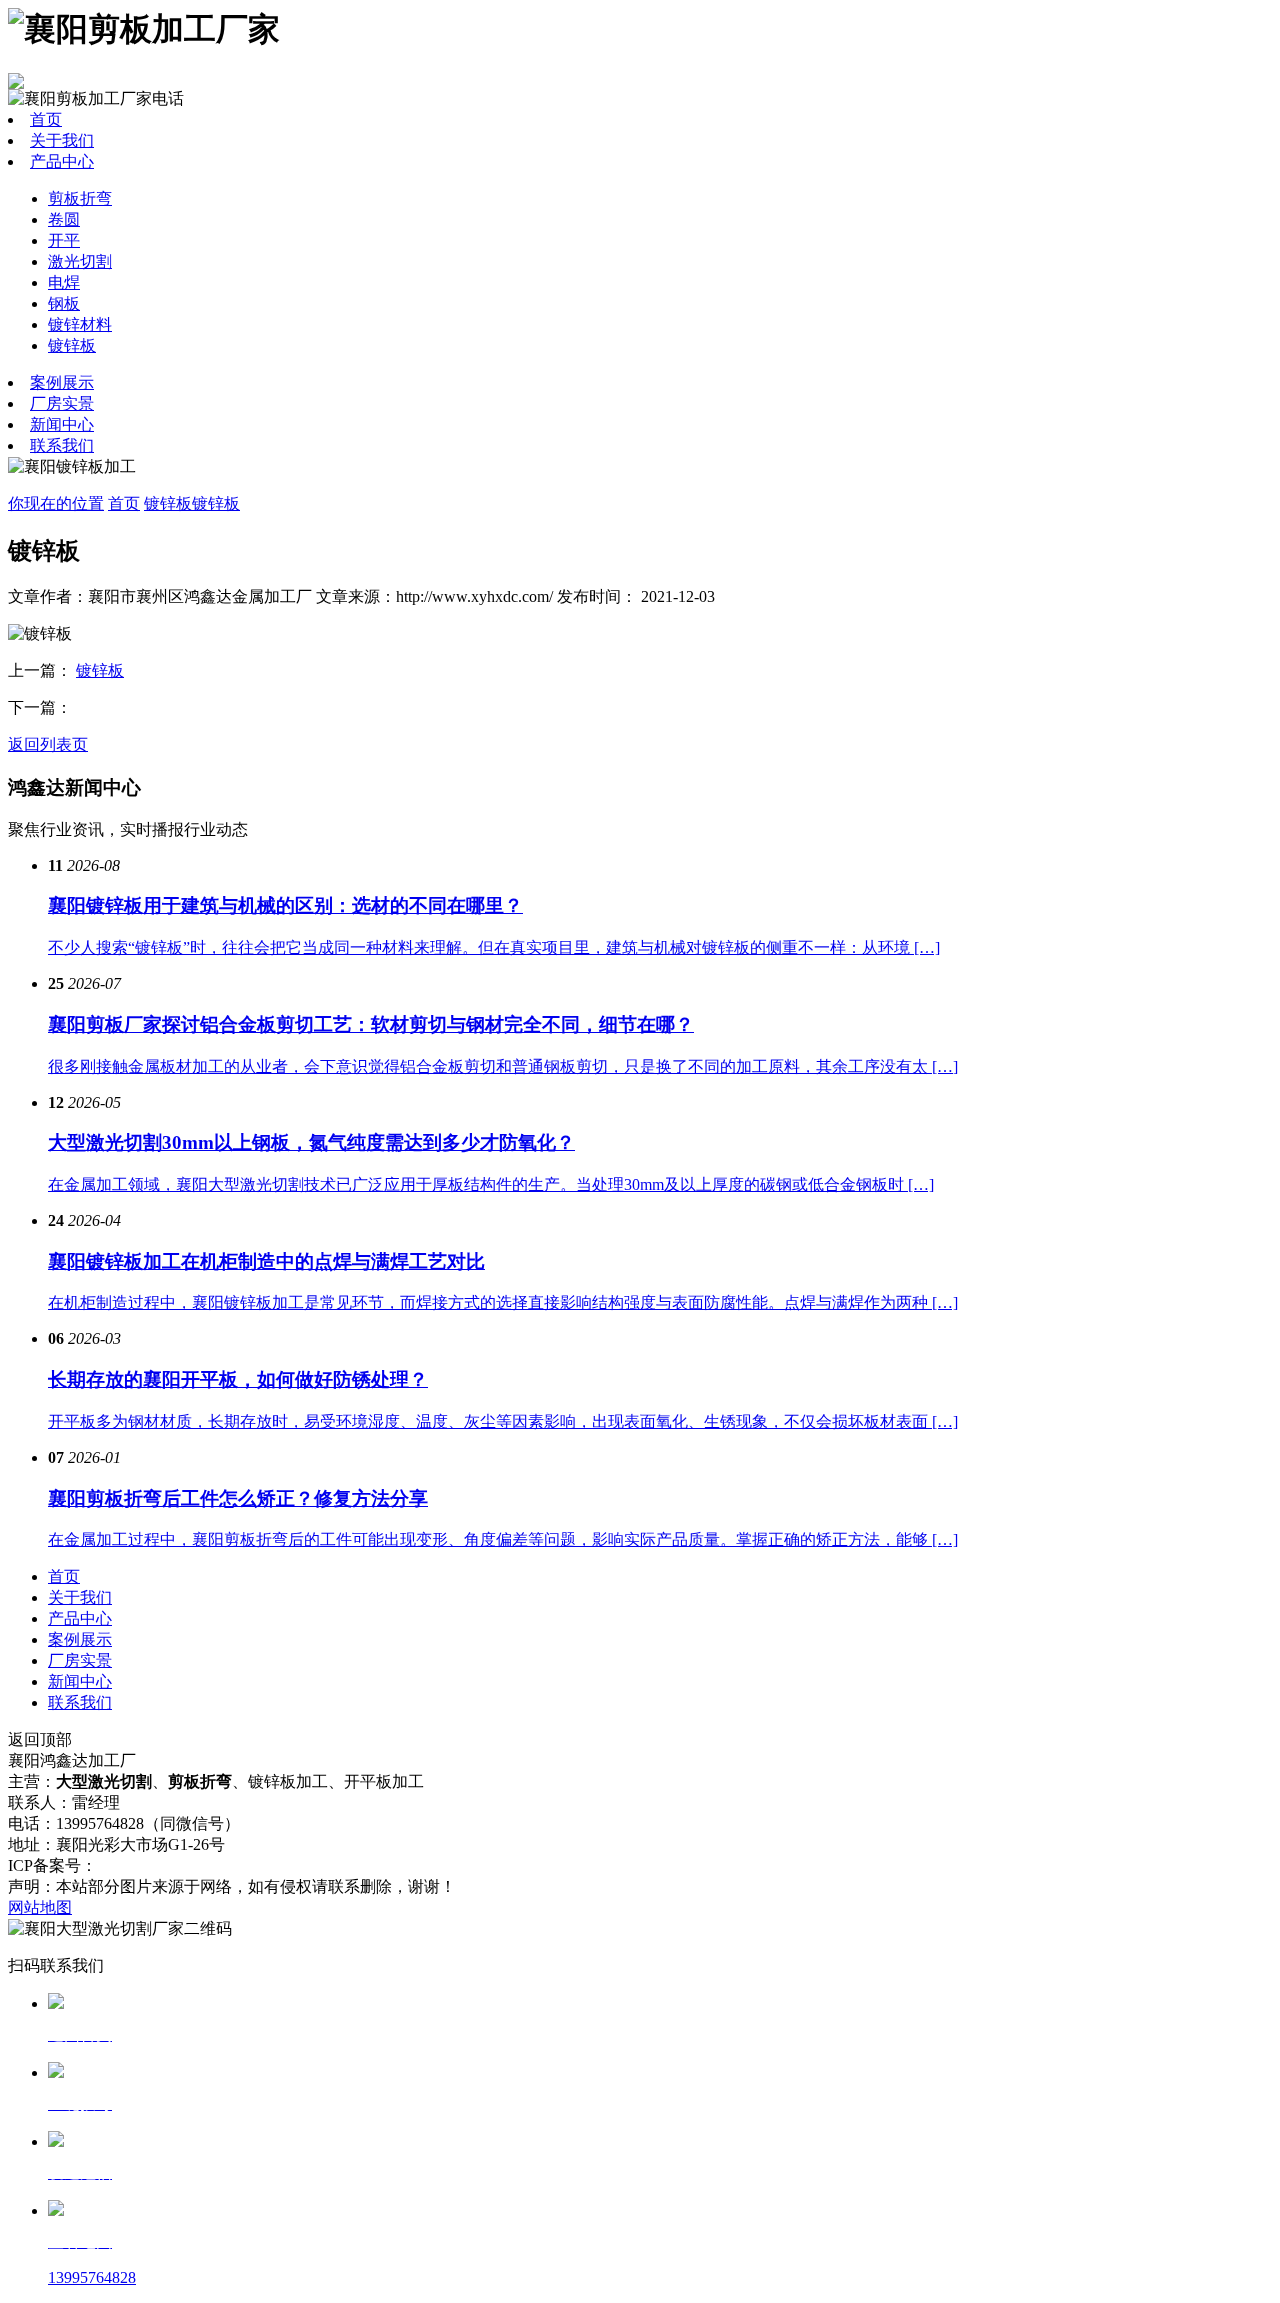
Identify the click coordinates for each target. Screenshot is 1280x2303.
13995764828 (92, 2277)
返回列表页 (48, 744)
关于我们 (62, 140)
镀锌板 (72, 345)
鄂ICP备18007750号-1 (172, 1865)
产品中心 (62, 161)
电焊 (64, 282)
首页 (46, 119)
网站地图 (40, 1907)
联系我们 (62, 445)
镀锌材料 (80, 324)
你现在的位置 (56, 503)
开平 (64, 240)
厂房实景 (62, 403)
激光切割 (80, 261)
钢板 (64, 303)
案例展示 (62, 382)
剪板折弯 (80, 198)
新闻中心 (62, 424)
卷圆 (64, 219)
